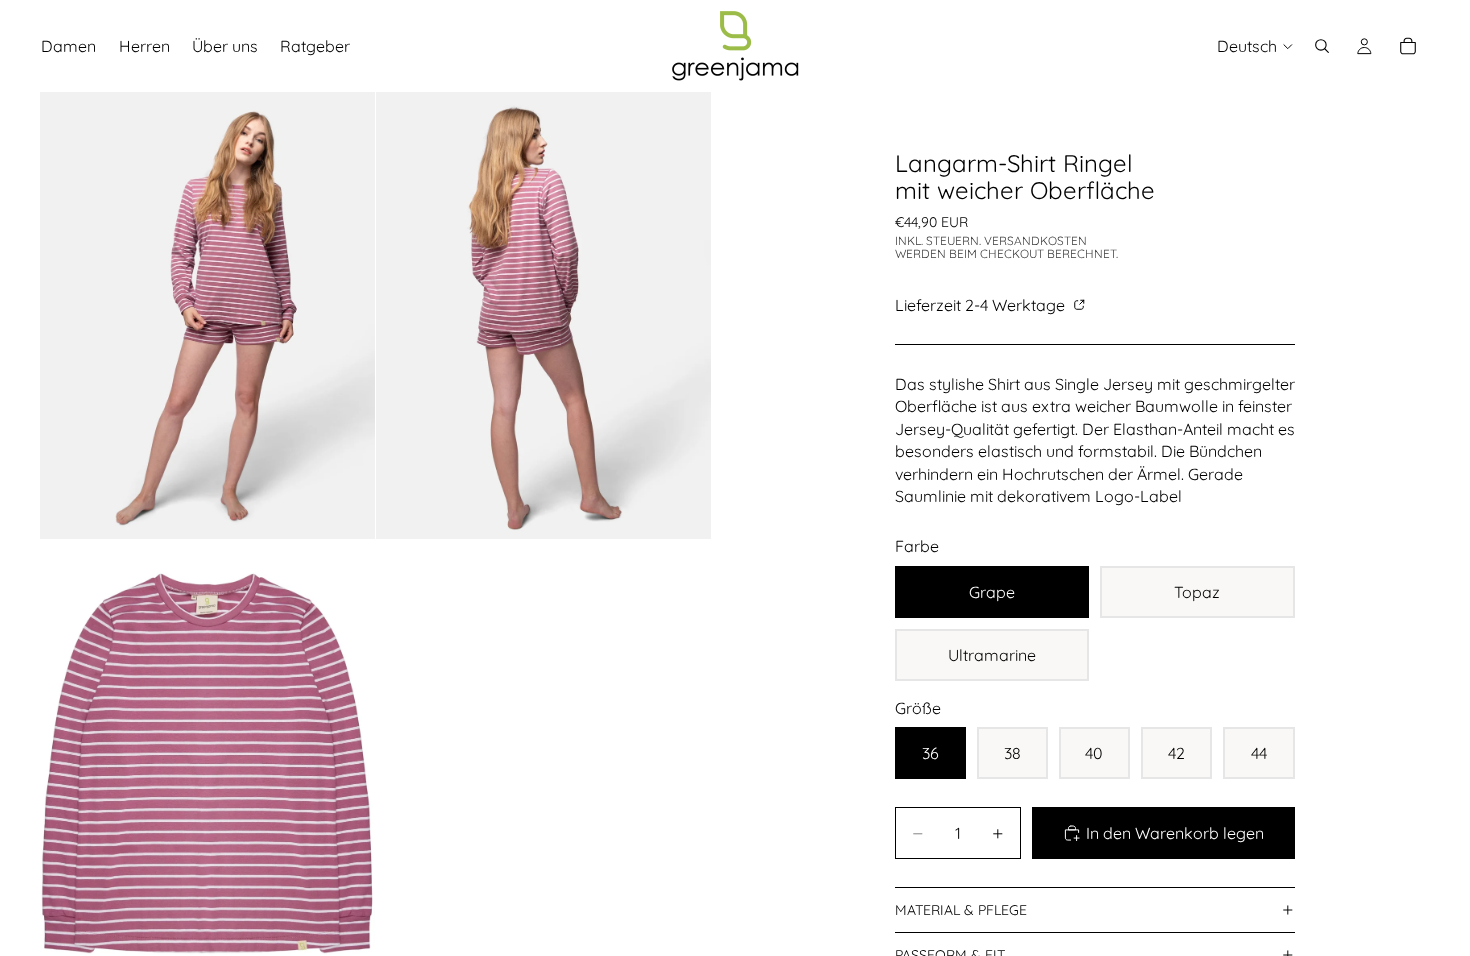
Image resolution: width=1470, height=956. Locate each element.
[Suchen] (1322, 46)
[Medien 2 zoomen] (543, 315)
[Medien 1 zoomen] (207, 315)
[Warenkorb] (1408, 46)
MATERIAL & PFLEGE (961, 910)
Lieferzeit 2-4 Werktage (982, 305)
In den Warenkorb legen (1175, 833)
